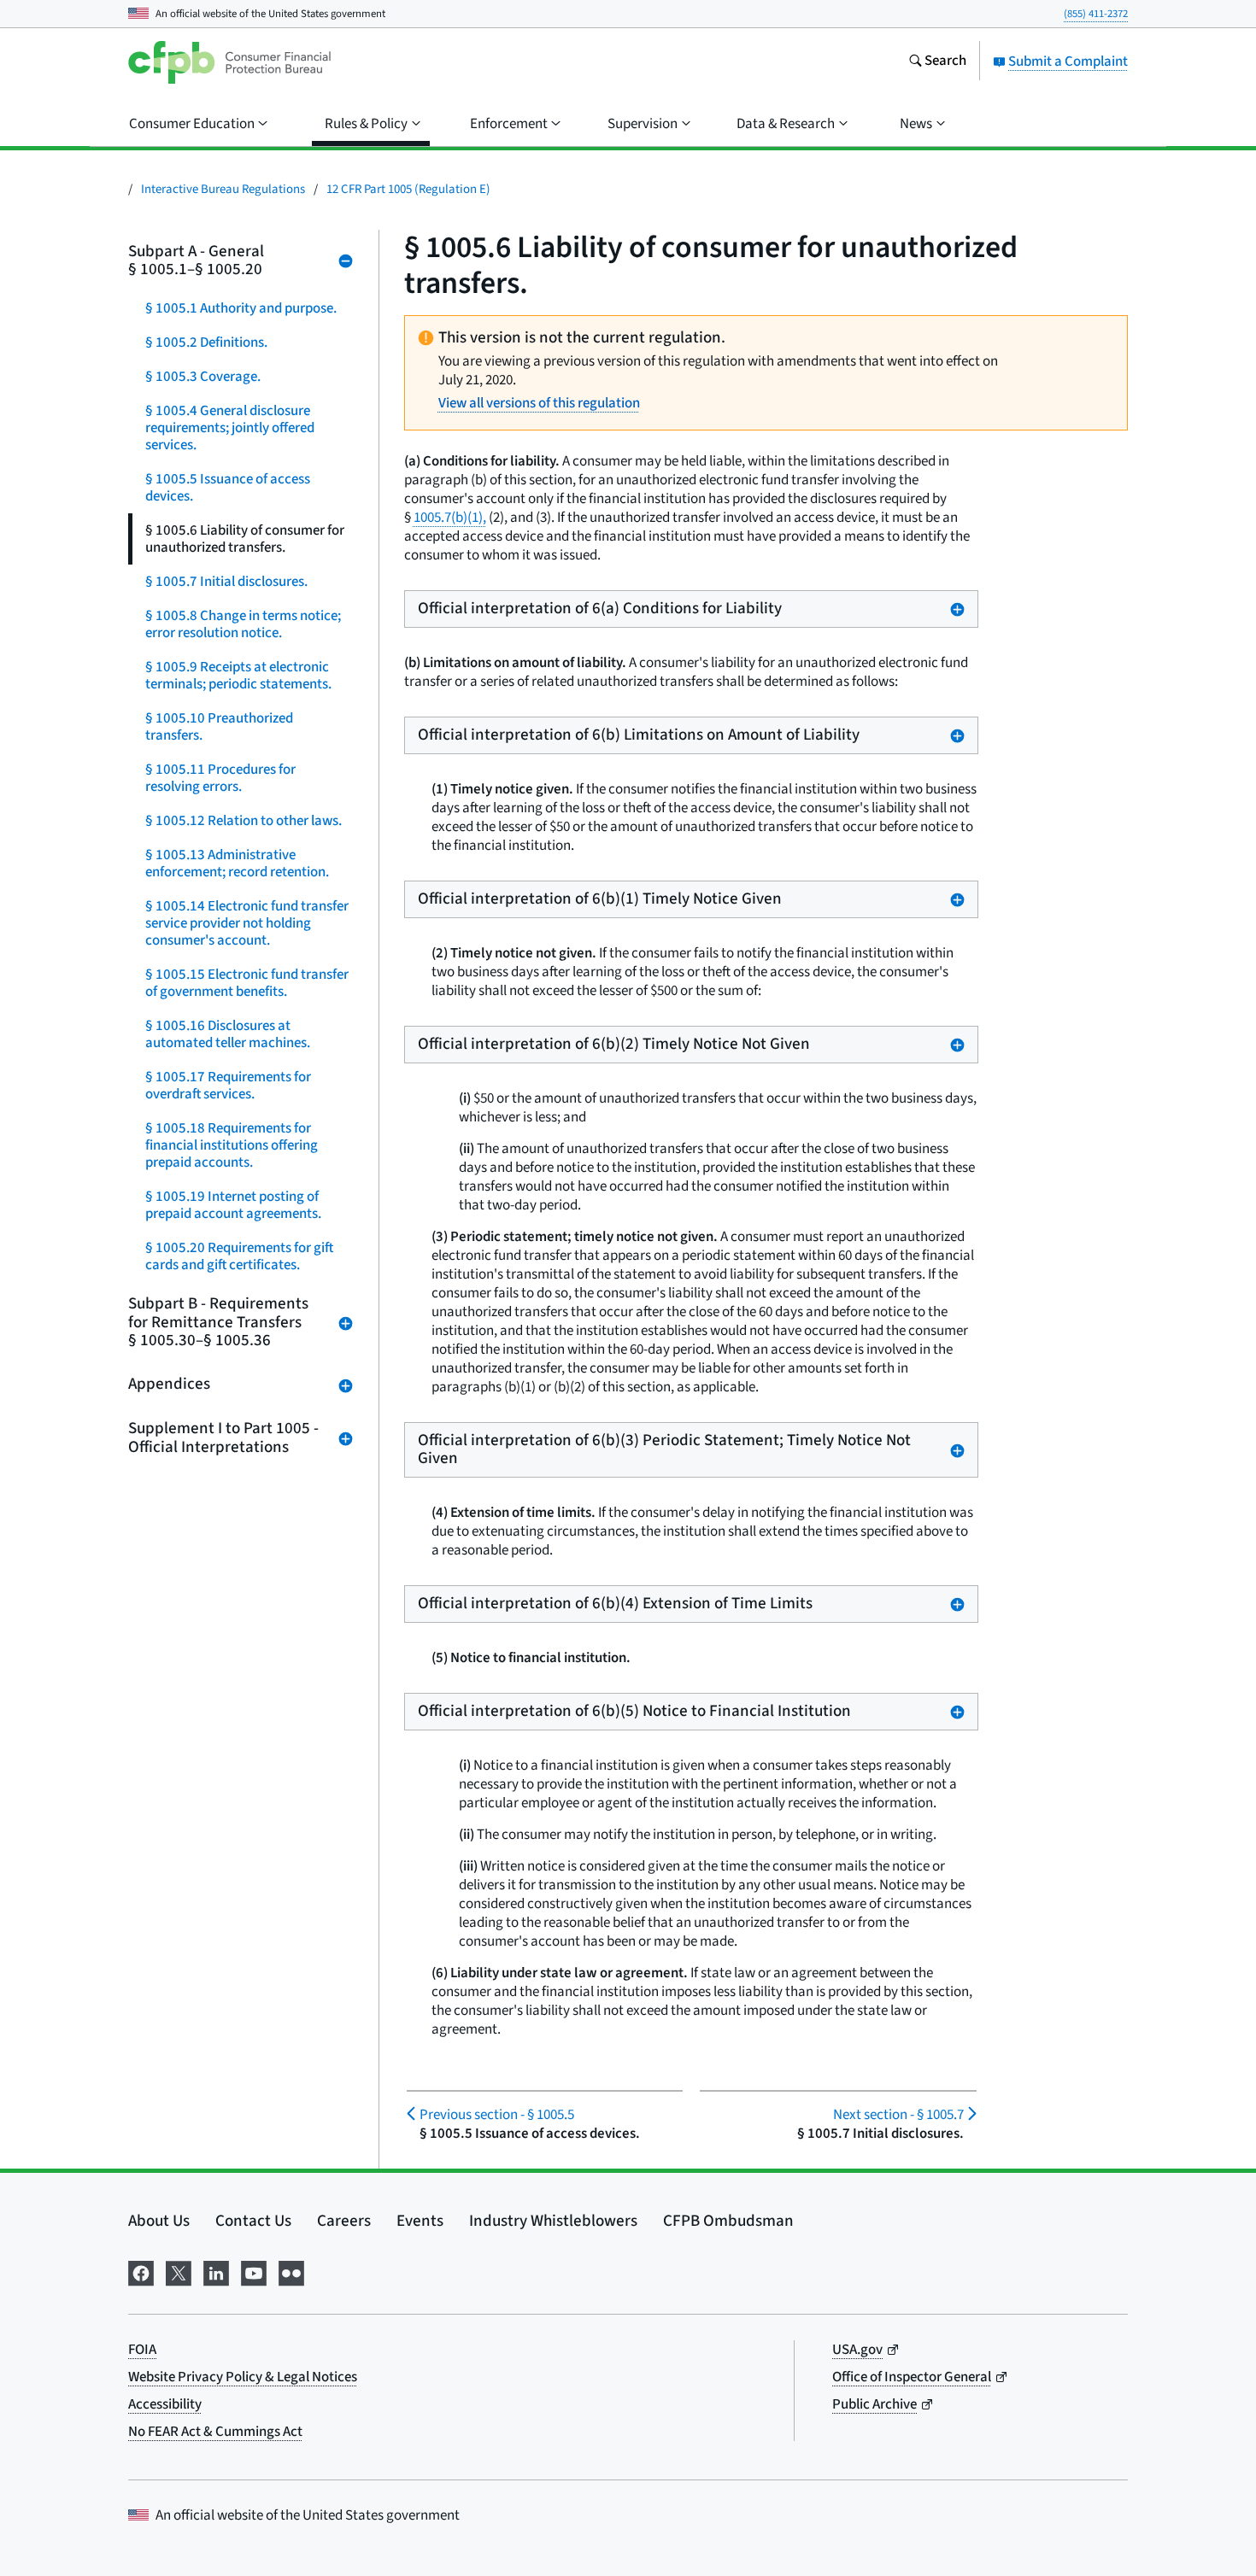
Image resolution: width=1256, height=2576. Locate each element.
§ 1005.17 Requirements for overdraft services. (228, 1086)
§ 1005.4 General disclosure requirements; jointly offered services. (230, 428)
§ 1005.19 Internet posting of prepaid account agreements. (233, 1205)
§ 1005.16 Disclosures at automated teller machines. (228, 1034)
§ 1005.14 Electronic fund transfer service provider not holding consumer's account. (247, 923)
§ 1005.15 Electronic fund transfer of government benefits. (247, 983)
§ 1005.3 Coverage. (203, 377)
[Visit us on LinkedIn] (216, 2272)
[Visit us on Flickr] (291, 2272)
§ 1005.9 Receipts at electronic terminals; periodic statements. (238, 676)
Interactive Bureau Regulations (223, 189)
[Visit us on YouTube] (254, 2272)
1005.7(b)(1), (450, 518)
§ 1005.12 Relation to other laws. (244, 821)
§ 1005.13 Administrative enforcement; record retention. (237, 864)
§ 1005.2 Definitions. (206, 342)
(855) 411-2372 (1096, 14)
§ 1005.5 (497, 2115)
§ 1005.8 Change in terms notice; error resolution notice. (243, 624)
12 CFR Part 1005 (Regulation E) (408, 189)
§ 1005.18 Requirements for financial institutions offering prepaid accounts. (232, 1145)
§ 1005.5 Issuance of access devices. (228, 488)
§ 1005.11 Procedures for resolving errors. (220, 778)
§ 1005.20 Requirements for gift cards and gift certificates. (239, 1256)
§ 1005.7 (898, 2115)
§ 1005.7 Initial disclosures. (226, 582)
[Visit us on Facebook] (141, 2272)
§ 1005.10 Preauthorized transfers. (219, 727)
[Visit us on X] (179, 2272)
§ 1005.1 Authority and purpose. (241, 308)
